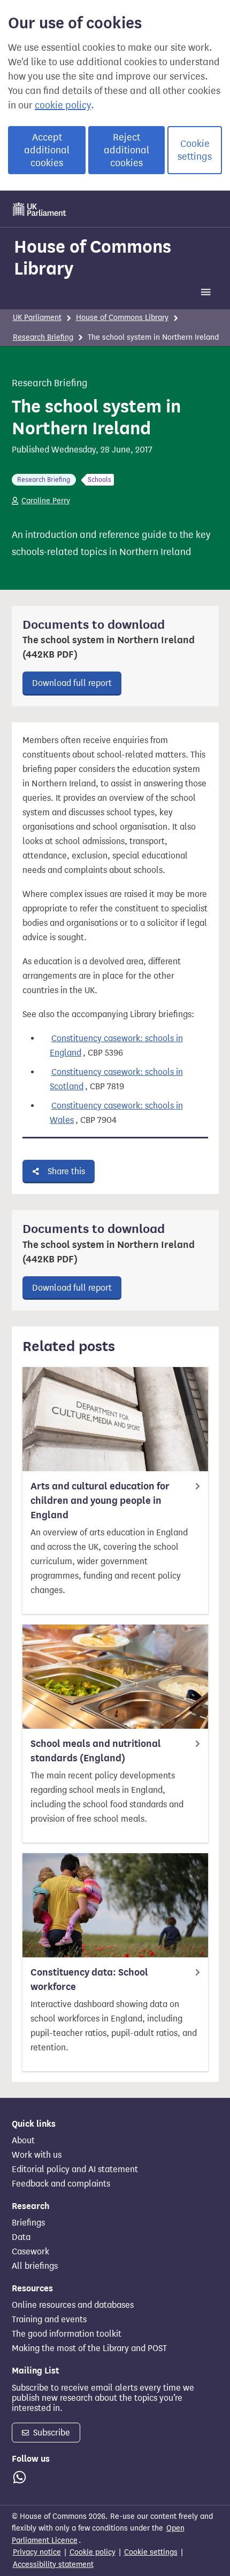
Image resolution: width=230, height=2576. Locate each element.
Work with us (37, 2155)
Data (21, 2237)
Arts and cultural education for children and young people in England (100, 1501)
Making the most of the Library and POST (89, 2348)
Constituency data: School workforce (89, 1980)
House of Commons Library (93, 257)
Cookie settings (195, 150)
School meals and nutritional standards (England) (96, 1751)
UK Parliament (37, 318)
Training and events (49, 2320)
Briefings (28, 2223)
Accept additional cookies (47, 150)
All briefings (35, 2266)
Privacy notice (37, 2552)
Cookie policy (93, 2552)
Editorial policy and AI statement (75, 2169)
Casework (30, 2252)
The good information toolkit (67, 2334)
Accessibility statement (53, 2565)
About (23, 2141)
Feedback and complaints (61, 2184)
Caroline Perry (46, 501)
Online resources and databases (73, 2305)
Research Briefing (43, 337)
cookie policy (63, 105)
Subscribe (51, 2433)
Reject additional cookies (126, 150)
